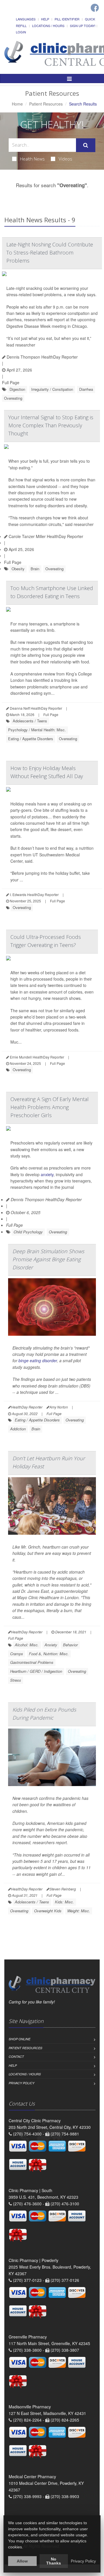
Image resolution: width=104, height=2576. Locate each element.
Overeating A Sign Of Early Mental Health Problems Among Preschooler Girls (50, 1107)
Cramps (17, 1654)
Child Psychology (28, 1232)
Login (21, 32)
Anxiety (51, 1645)
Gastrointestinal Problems (32, 1662)
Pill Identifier (67, 19)
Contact (16, 2057)
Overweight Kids (48, 1911)
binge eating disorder (38, 1360)
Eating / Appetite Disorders (31, 739)
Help (45, 19)
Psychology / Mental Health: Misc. (37, 730)
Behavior (70, 1645)
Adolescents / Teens (30, 721)
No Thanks (54, 2561)
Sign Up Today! (83, 26)
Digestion (17, 389)
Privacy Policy (22, 2083)
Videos (65, 159)
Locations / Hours (48, 26)
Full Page (11, 382)
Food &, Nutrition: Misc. (49, 1654)
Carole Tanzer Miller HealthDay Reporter (45, 536)
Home (17, 104)
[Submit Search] (86, 145)
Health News (32, 159)
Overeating (13, 398)
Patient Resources (46, 104)
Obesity (18, 569)
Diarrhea (86, 389)
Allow (22, 2561)
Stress (16, 1680)
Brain (35, 569)
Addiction (18, 1429)
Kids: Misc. (64, 1902)
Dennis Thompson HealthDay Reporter (42, 357)
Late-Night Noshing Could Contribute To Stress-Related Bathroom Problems (50, 252)
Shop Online (19, 2039)
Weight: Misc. (79, 1911)
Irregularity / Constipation (52, 389)
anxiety (47, 1174)
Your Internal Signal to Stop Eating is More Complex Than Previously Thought (51, 425)
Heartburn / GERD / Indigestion (36, 1671)
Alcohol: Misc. (27, 1645)
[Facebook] (95, 8)
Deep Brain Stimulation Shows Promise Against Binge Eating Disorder (48, 1259)
